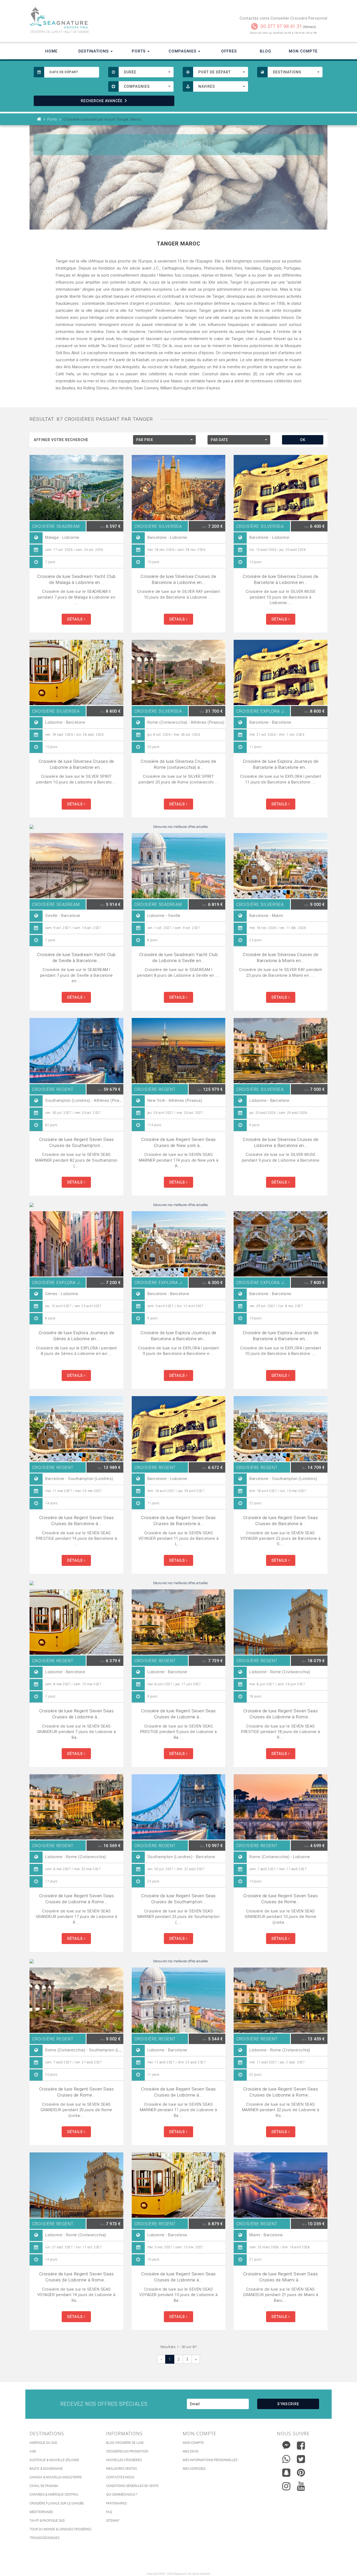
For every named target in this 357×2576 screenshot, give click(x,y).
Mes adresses (194, 2469)
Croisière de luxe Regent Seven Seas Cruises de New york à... (179, 1142)
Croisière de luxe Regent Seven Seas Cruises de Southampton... (77, 1142)
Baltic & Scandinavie (46, 2469)
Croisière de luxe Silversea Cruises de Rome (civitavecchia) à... (178, 764)
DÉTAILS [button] (76, 619)
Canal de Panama (44, 2486)
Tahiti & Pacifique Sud (47, 2521)
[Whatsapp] (286, 2458)
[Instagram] (286, 2485)
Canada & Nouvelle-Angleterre (56, 2477)
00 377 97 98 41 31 (281, 26)
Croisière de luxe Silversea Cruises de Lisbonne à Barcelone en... (76, 764)
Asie (33, 2451)
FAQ (109, 2512)
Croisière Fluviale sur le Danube (57, 2503)
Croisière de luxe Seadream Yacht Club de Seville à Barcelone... (76, 958)
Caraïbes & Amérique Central (54, 2495)
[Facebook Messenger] (286, 2444)
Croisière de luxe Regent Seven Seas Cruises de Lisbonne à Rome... (281, 1714)
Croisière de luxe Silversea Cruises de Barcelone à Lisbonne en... (178, 579)
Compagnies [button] (183, 51)
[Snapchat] (286, 2471)
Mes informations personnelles (210, 2460)
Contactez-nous (120, 2477)
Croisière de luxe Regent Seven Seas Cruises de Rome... (281, 1899)
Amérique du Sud (43, 2443)
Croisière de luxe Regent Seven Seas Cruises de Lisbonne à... (77, 1714)
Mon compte (193, 2443)
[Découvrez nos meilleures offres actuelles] (179, 827)
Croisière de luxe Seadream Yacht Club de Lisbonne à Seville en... (179, 958)
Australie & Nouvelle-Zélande (54, 2460)
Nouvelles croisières (124, 2460)
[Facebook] (301, 2445)
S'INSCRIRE (288, 2404)
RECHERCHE (102, 101)
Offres (229, 51)
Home (51, 51)
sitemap (113, 2521)
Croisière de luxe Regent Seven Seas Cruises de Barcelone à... (77, 1521)
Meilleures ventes (121, 2469)
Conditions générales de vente (132, 2486)
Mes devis (191, 2451)
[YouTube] (301, 2486)
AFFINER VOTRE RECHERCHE (61, 440)
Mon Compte (303, 51)
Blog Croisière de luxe (125, 2443)
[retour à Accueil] (39, 119)
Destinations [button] (94, 51)
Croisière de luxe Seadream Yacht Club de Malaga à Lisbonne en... (76, 579)
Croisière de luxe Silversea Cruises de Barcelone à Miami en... (281, 958)
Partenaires (116, 2503)
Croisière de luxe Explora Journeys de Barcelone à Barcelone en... (281, 764)
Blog (266, 51)
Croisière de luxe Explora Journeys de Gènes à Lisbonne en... (77, 1336)
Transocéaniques (44, 2538)
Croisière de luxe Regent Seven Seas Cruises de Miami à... (281, 2277)
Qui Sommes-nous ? (122, 2495)
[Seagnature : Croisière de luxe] (102, 18)
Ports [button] (139, 51)
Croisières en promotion (127, 2451)
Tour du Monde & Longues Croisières (60, 2529)
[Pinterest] (301, 2473)
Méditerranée (41, 2512)
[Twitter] (301, 2459)
